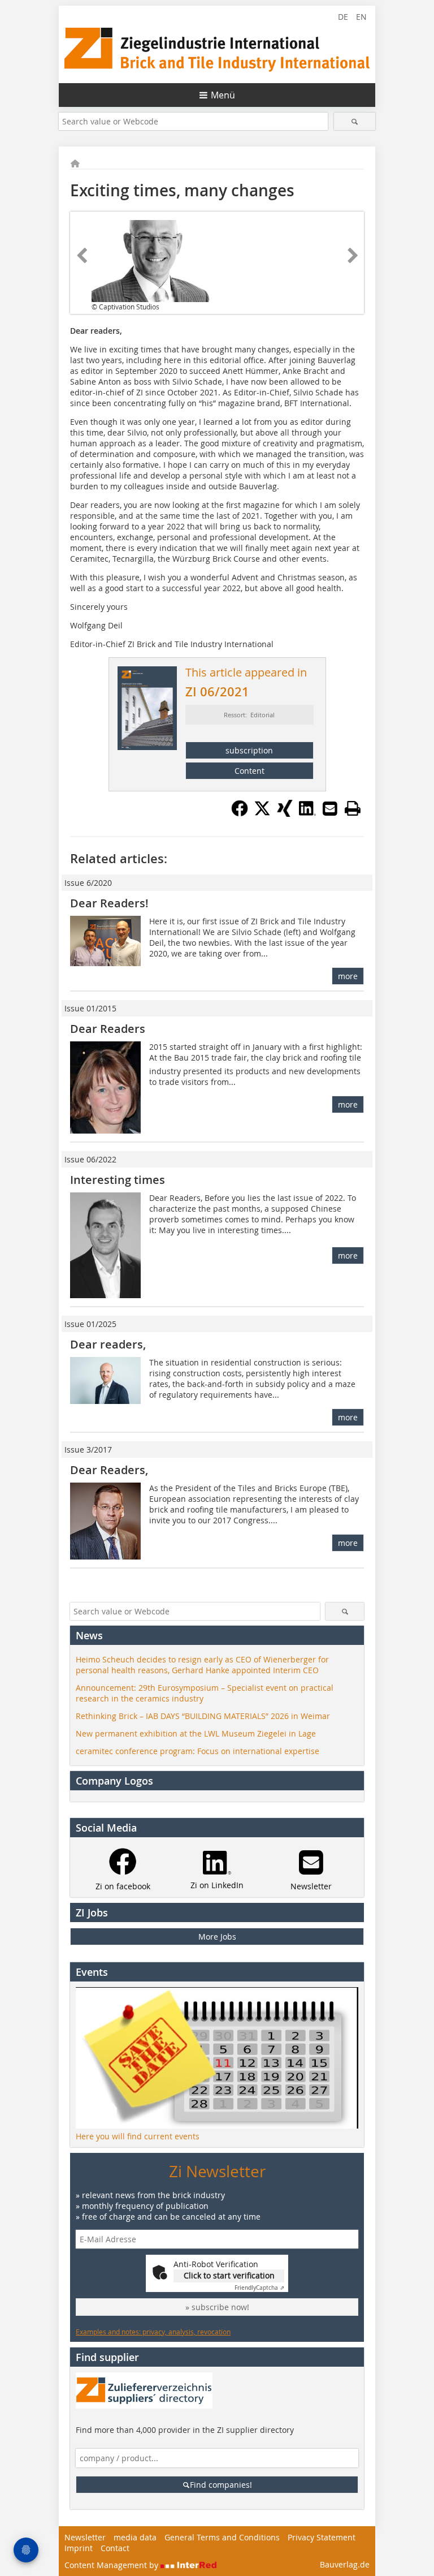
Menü (223, 95)
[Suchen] (355, 121)
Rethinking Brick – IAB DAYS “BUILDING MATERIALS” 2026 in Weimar (203, 1716)
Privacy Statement (322, 2537)
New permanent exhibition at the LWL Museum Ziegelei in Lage (196, 1733)
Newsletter (85, 2537)
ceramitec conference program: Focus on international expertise (198, 1751)
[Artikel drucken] (353, 808)
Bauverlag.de (345, 2564)
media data (135, 2537)
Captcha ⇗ (259, 2288)
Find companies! (221, 2485)
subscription (249, 750)
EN (361, 17)
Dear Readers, (109, 1470)
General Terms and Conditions (222, 2537)
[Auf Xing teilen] (285, 813)
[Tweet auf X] (262, 813)
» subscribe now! (217, 2307)
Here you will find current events (138, 2136)
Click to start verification (229, 2275)
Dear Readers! (109, 903)
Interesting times (118, 1180)
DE (343, 17)
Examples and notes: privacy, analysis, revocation (153, 2332)
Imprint (79, 2548)
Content (249, 771)
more (348, 976)
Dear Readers (108, 1029)
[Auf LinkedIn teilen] (307, 813)
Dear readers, (108, 1344)
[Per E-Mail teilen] (330, 808)
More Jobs (217, 1937)
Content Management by (112, 2565)
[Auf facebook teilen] (240, 813)
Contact (115, 2548)
